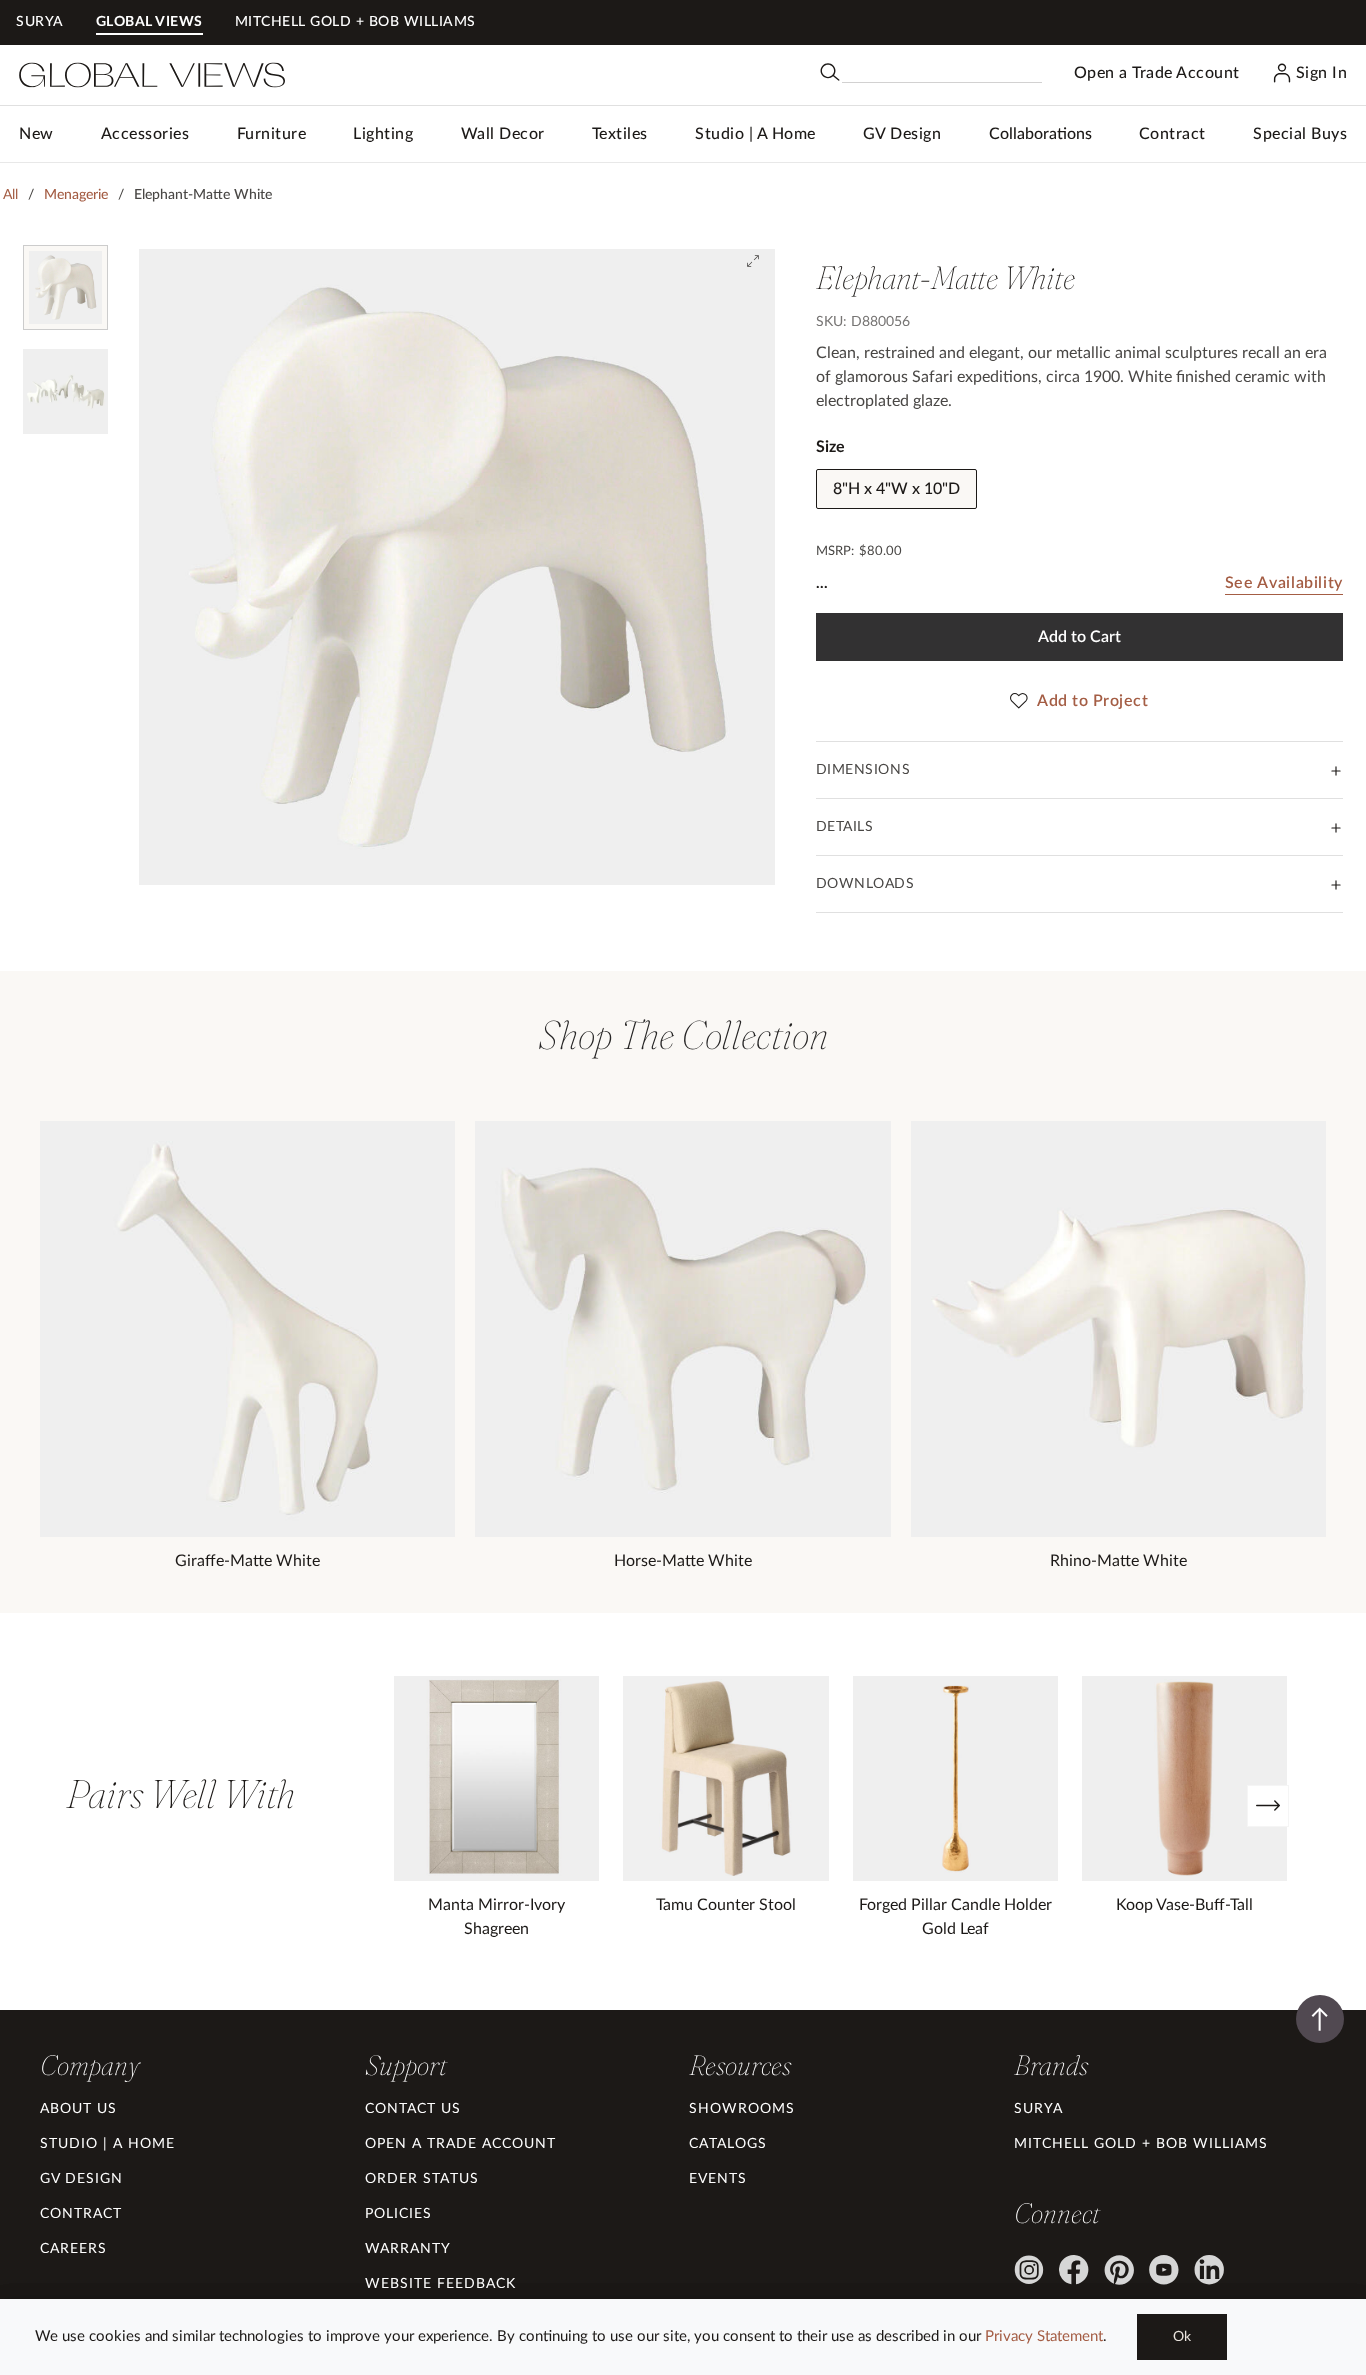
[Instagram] (1029, 2270)
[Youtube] (1164, 2270)
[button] (145, 134)
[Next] (1268, 1806)
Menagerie (76, 195)
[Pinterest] (1119, 2270)
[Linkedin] (1209, 2270)
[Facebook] (1074, 2270)
